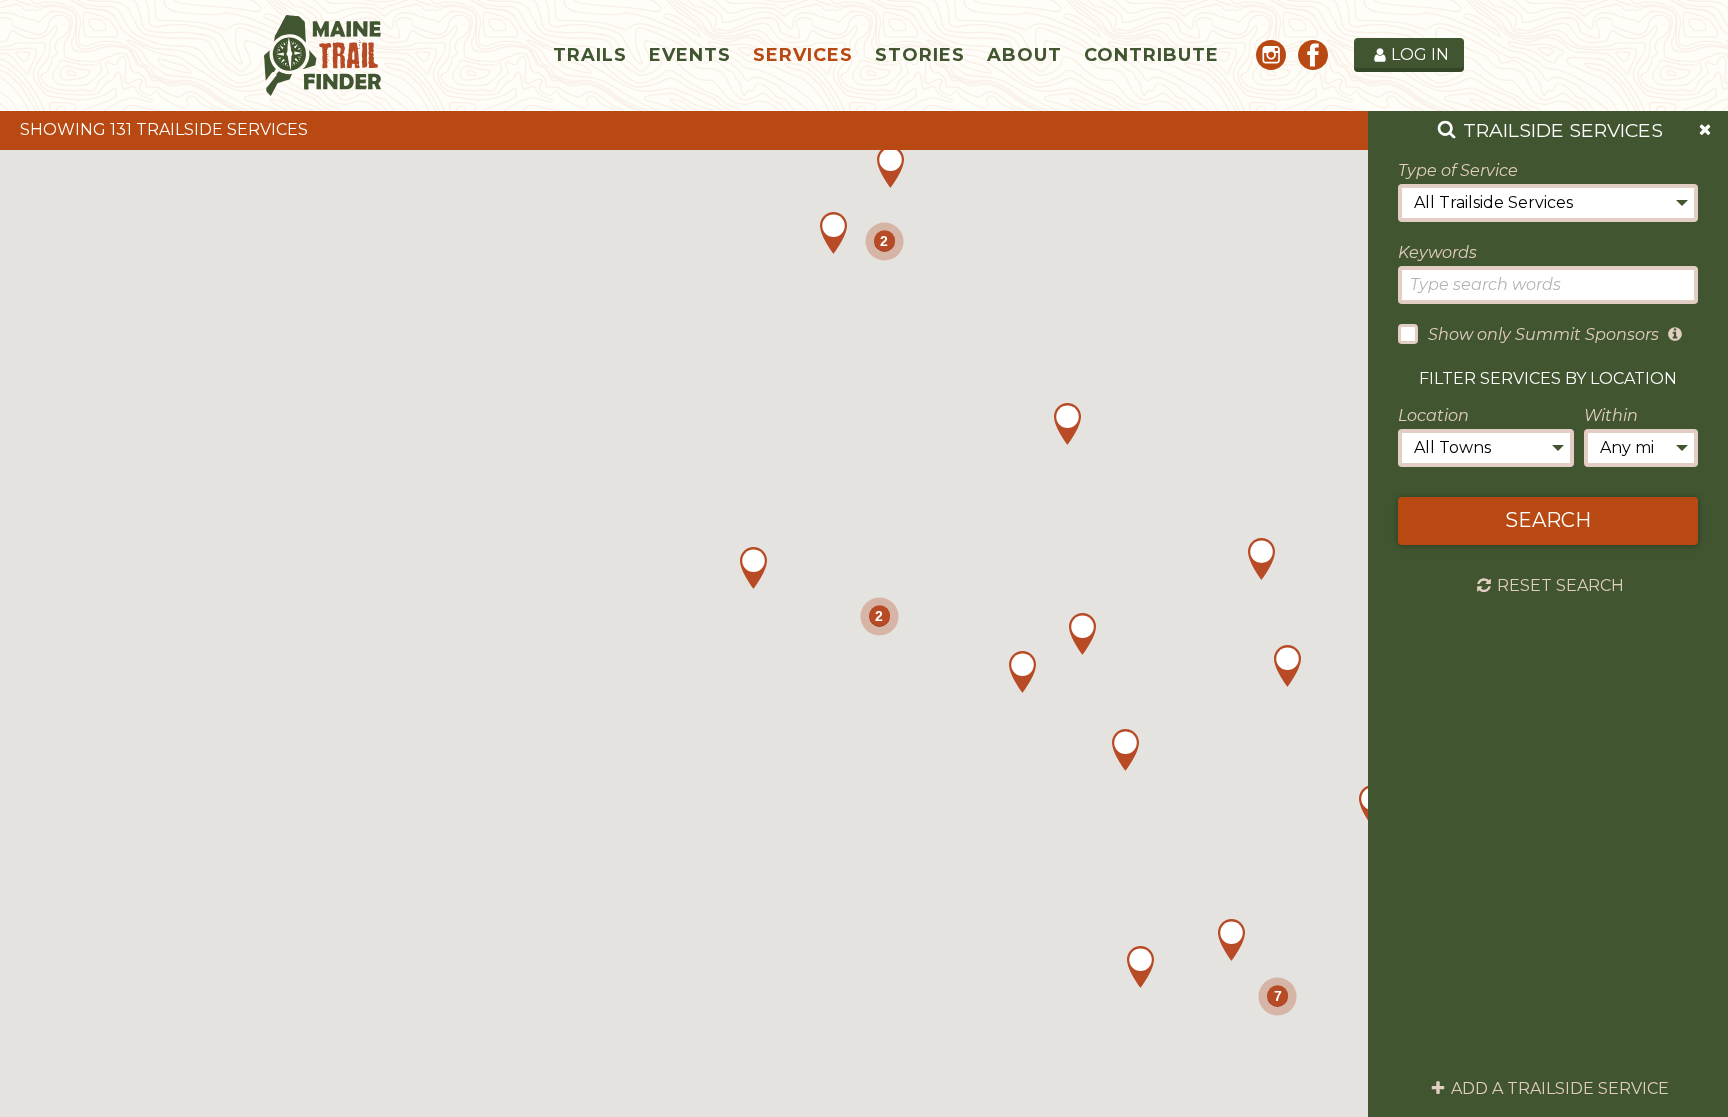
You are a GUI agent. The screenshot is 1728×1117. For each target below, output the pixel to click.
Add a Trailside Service (1560, 1089)
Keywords (1437, 252)
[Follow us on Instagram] (1271, 58)
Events (690, 55)
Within (1611, 415)
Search (1548, 520)
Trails (590, 55)
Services (803, 55)
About (1024, 55)
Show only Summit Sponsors (1543, 334)
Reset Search (1560, 586)
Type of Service (1458, 170)
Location (1433, 415)
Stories (920, 55)
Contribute (1151, 55)
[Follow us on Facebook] (1313, 58)
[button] (1231, 940)
